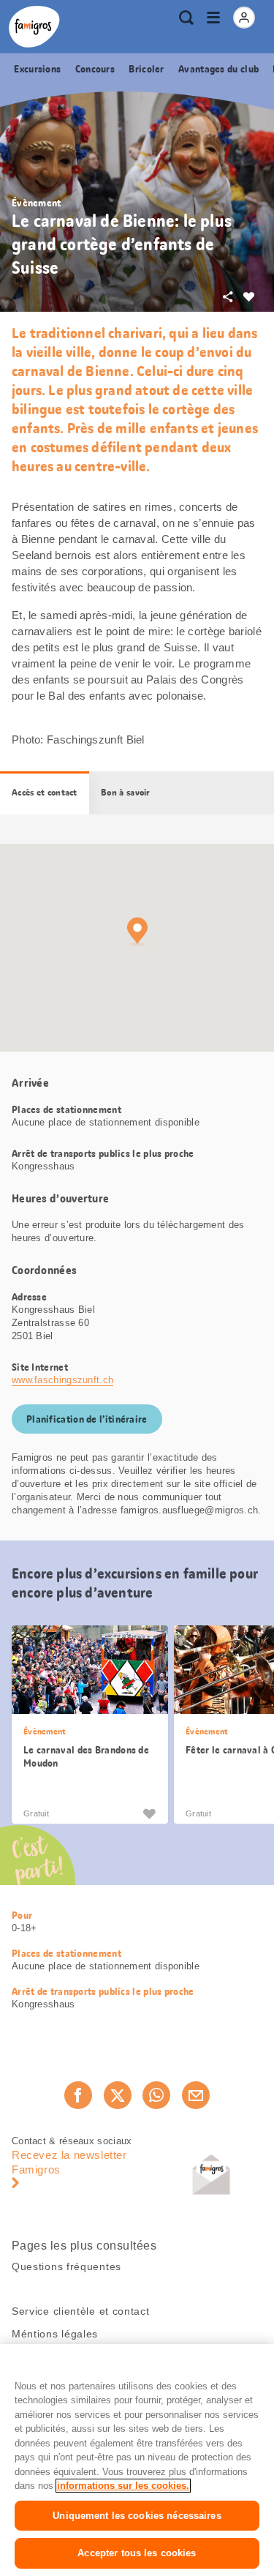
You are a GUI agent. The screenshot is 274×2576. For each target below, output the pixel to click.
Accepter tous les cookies (137, 2553)
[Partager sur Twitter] (118, 2095)
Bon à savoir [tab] (126, 793)
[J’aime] (149, 1813)
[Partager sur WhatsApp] (156, 2095)
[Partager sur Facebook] (78, 2095)
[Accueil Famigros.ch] (34, 27)
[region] (137, 2460)
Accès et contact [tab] (45, 793)
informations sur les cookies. (123, 2486)
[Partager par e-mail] (196, 2095)
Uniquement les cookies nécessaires (137, 2516)
